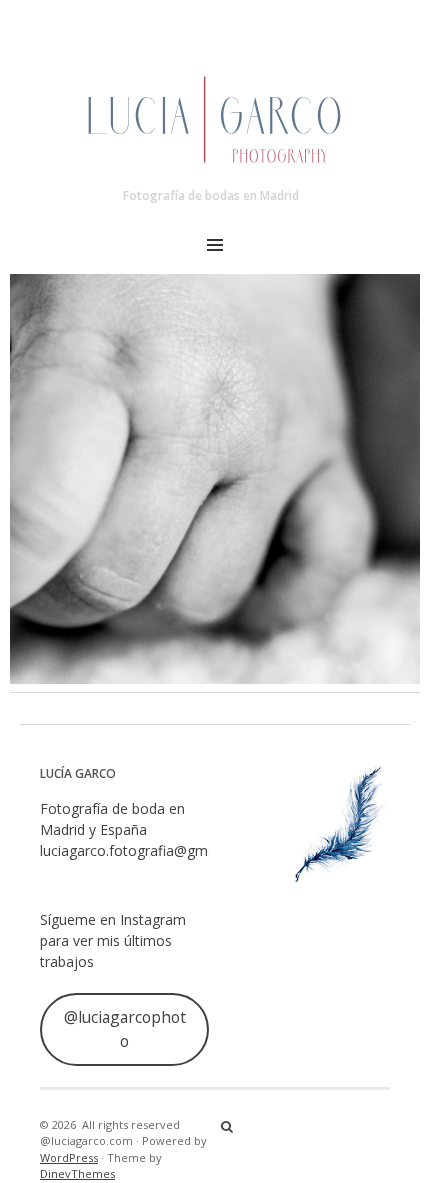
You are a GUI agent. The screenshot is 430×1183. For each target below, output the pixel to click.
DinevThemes (77, 1173)
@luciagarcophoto (125, 1029)
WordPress (69, 1157)
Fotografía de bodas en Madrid (211, 195)
